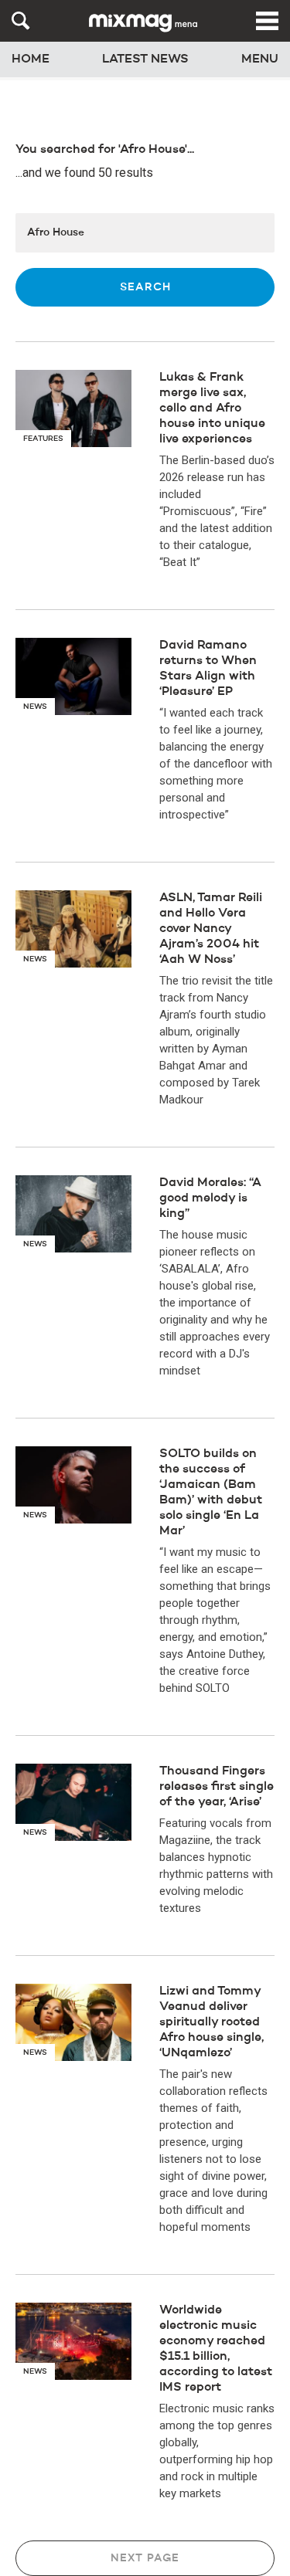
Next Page (145, 2558)
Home (31, 59)
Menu (260, 59)
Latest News (145, 59)
